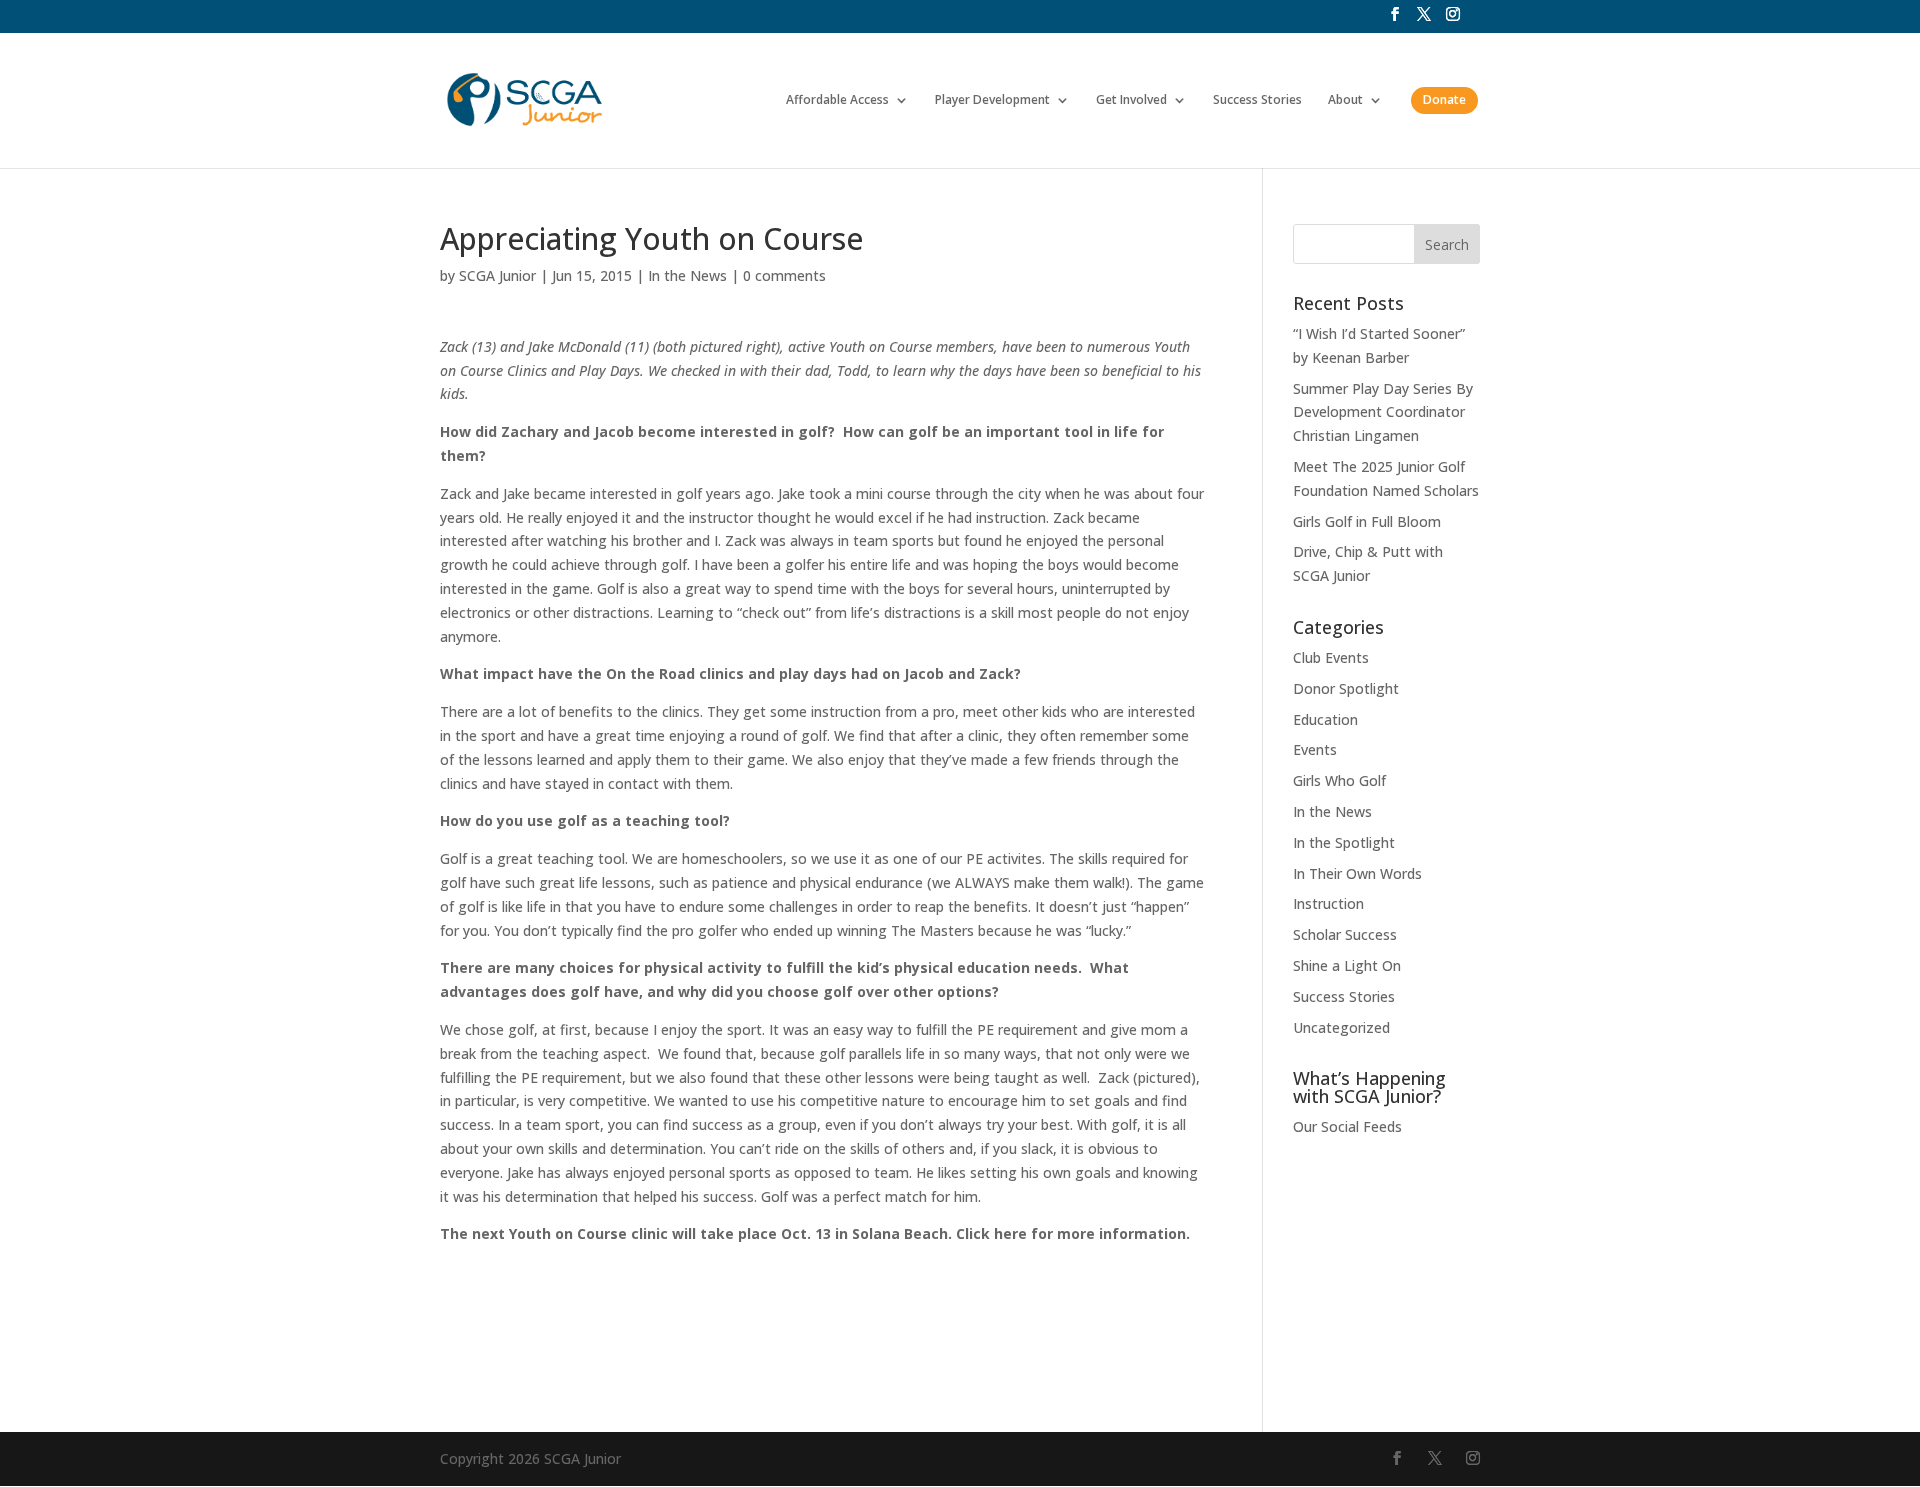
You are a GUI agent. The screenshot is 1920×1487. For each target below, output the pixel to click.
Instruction (1328, 903)
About (1345, 100)
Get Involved (1131, 100)
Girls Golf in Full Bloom (1367, 521)
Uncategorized (1341, 1027)
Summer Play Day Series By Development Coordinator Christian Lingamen (1383, 412)
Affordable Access (837, 100)
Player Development (992, 100)
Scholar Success (1345, 934)
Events (1315, 749)
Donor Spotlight (1346, 688)
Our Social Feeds (1347, 1126)
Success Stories (1257, 100)
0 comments (784, 275)
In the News (687, 275)
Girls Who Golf (1339, 780)
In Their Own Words (1357, 873)
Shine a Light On (1347, 965)
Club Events (1331, 657)
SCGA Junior (497, 275)
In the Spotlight (1344, 842)
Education (1325, 719)
